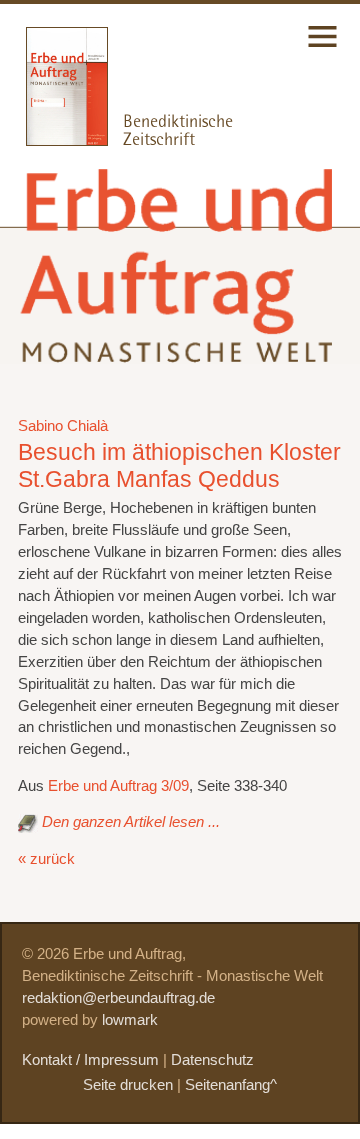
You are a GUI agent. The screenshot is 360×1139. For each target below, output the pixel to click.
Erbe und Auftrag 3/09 (118, 786)
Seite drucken (128, 1085)
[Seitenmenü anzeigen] (322, 49)
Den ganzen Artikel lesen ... (131, 822)
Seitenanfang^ (231, 1085)
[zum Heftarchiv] (54, 141)
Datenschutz (212, 1060)
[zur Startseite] (180, 346)
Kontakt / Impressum (90, 1060)
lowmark (130, 1020)
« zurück (46, 859)
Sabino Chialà (63, 426)
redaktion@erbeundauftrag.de (118, 998)
